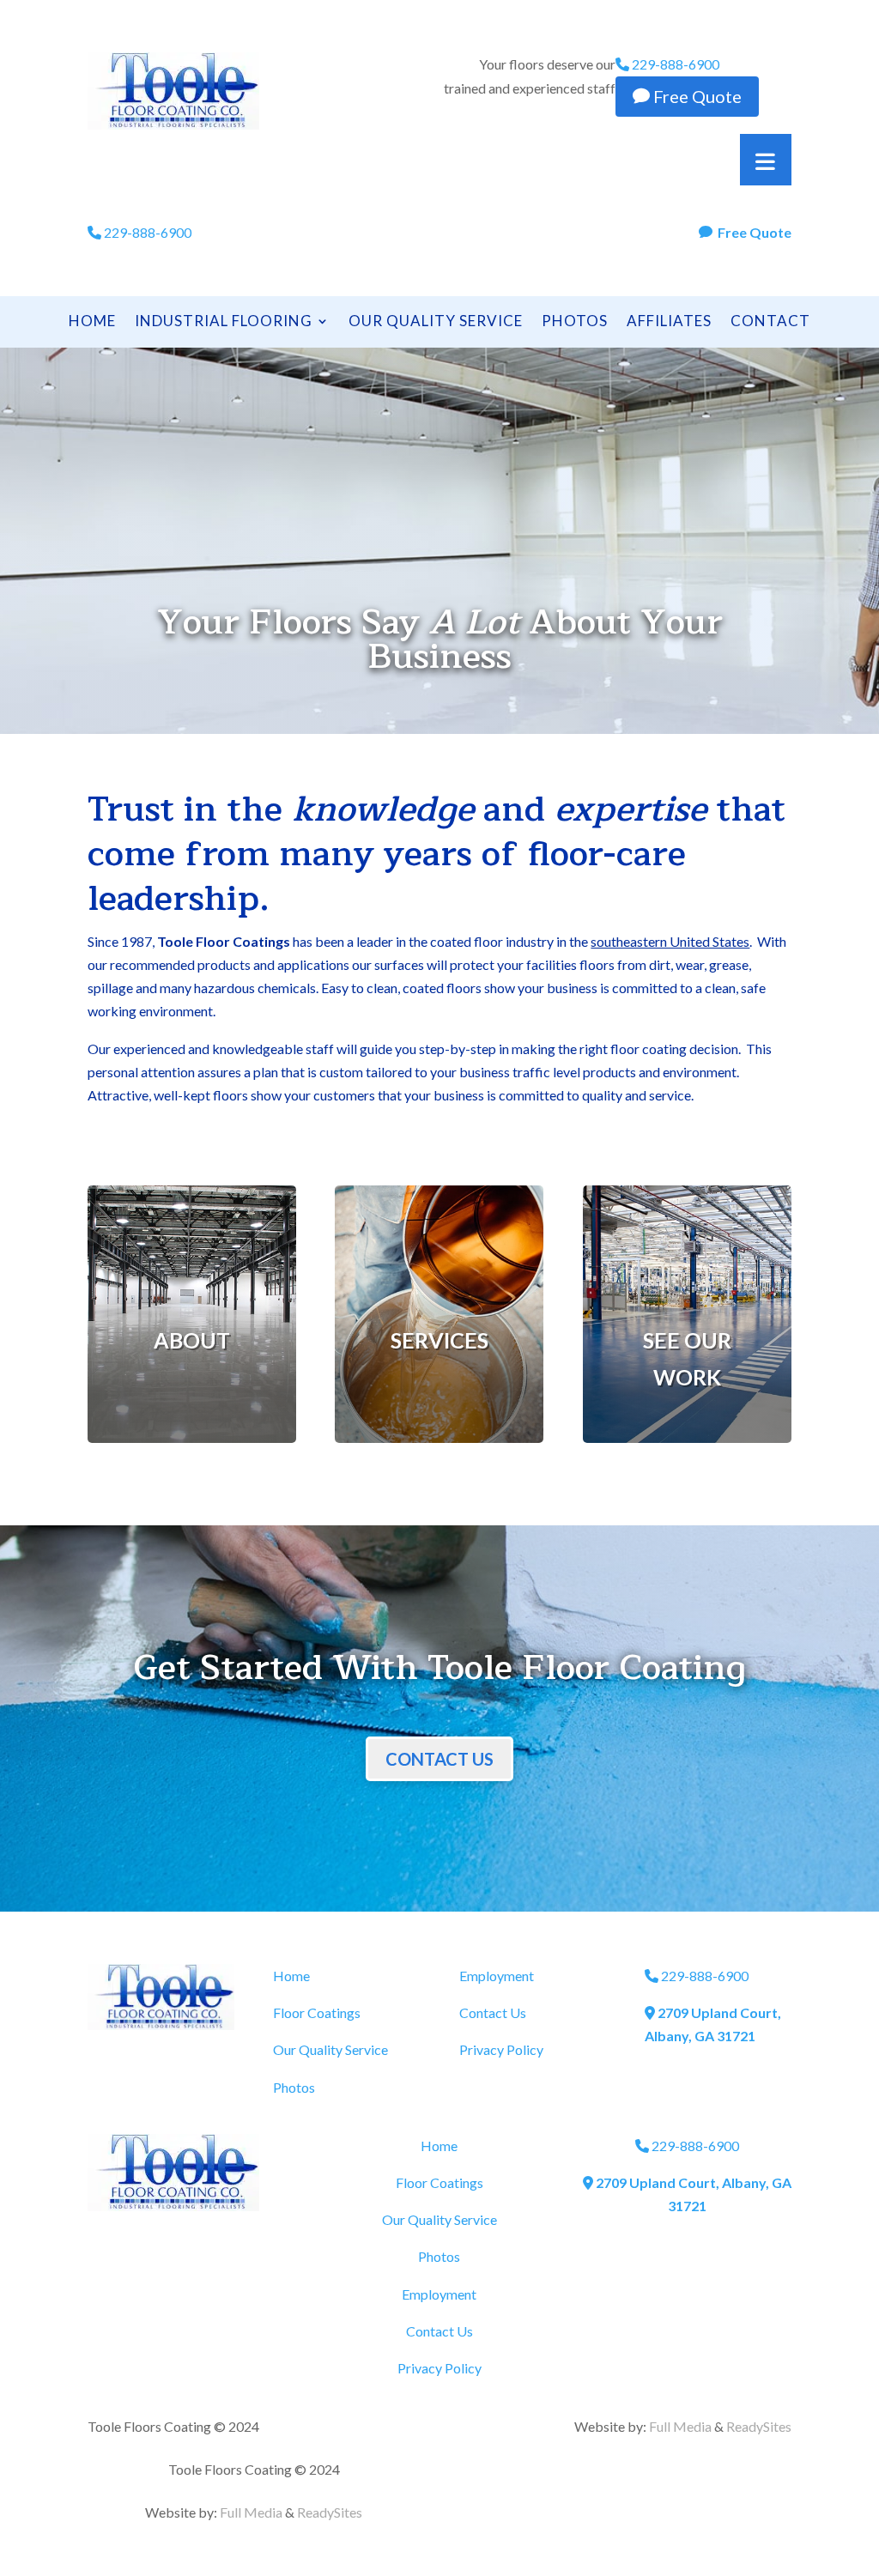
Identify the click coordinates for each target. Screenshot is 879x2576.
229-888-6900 (674, 64)
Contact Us (439, 1759)
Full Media (251, 2512)
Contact (770, 322)
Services (439, 1340)
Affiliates (669, 322)
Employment (497, 1976)
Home (92, 322)
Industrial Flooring (224, 322)
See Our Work (687, 1358)
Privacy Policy (501, 2049)
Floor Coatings (317, 2012)
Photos (575, 322)
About (192, 1340)
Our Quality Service (436, 322)
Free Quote (687, 96)
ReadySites (330, 2512)
